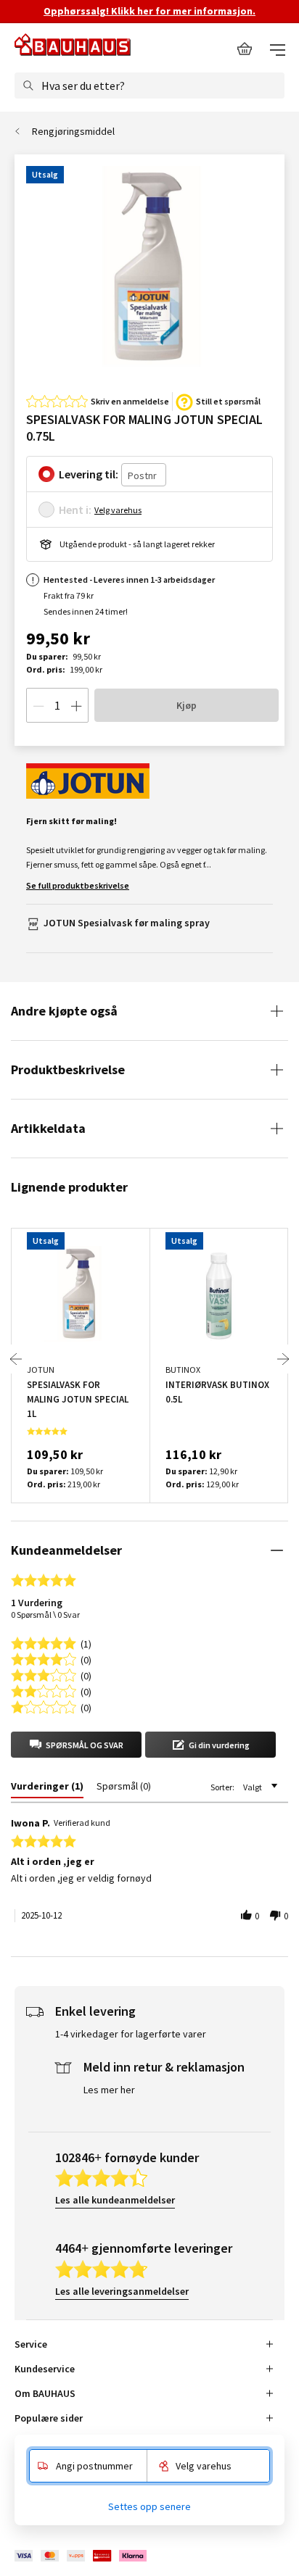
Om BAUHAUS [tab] (45, 2393)
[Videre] (283, 1359)
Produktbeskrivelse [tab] (68, 1069)
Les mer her (109, 2090)
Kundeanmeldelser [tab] (66, 1550)
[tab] (47, 1789)
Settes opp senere (149, 2506)
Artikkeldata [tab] (48, 1128)
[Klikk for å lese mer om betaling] (82, 2556)
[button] (76, 1745)
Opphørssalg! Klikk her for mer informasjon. (149, 11)
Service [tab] (31, 2344)
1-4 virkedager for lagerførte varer (131, 2034)
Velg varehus (118, 510)
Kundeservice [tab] (45, 2369)
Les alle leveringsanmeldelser (122, 2291)
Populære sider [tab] (49, 2418)
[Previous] (16, 1359)
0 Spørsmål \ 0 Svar (45, 1615)
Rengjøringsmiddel (73, 131)
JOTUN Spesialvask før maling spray (127, 923)
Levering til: (89, 474)
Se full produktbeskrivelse (78, 885)
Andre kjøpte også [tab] (64, 1011)
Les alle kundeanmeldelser (115, 2200)
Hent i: (75, 510)
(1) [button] (86, 1643)
